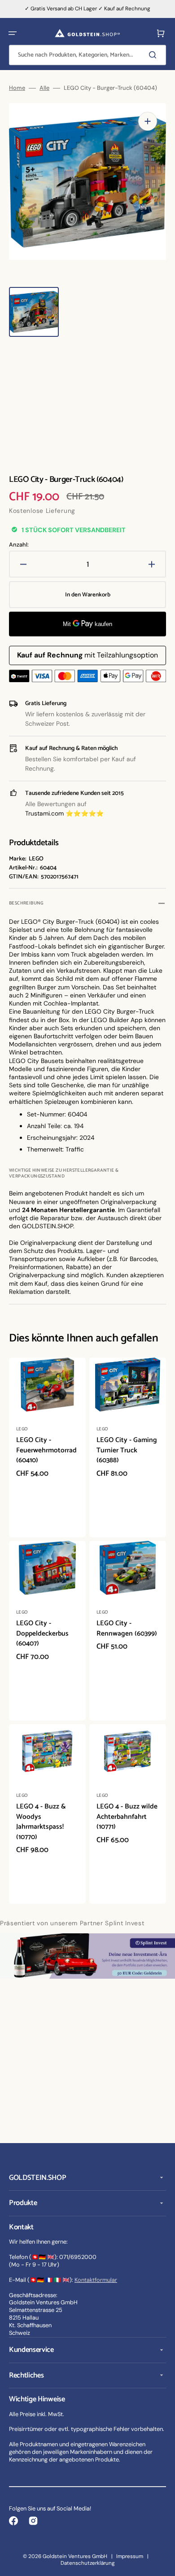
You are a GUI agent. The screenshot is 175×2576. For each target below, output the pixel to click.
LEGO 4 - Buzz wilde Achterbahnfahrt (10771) (127, 1817)
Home (17, 88)
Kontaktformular (96, 2280)
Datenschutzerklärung (88, 2563)
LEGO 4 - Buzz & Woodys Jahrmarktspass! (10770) (41, 1822)
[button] (13, 33)
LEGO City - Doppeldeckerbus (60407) (42, 1633)
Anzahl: (19, 545)
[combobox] (87, 55)
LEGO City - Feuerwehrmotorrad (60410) (46, 1450)
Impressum (130, 2556)
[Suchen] (154, 55)
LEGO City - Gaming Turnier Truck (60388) (127, 1450)
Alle (44, 88)
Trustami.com (44, 813)
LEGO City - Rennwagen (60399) (127, 1628)
